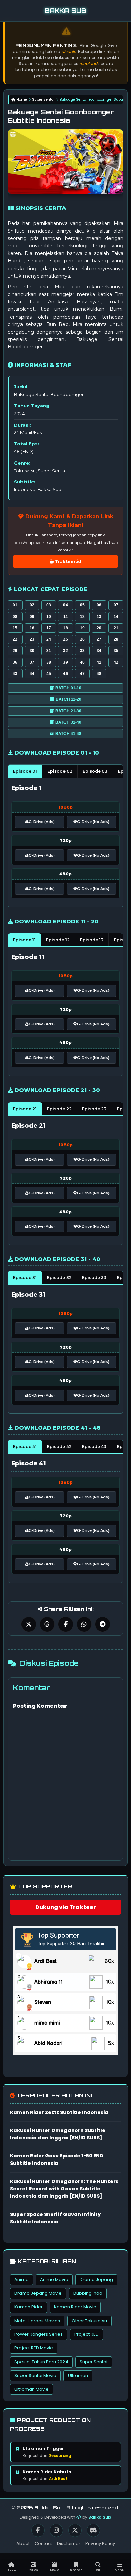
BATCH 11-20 (69, 699)
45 (49, 674)
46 (65, 674)
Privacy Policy (100, 2544)
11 (66, 617)
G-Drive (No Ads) (93, 822)
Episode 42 (59, 1446)
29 (15, 651)
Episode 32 (59, 1278)
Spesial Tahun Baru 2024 (41, 2362)
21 (116, 628)
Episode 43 (94, 1446)
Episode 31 (25, 1278)
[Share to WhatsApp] (84, 1624)
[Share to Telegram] (103, 1624)
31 (49, 651)
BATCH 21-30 (68, 711)
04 (65, 605)
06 (99, 605)
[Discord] (93, 2530)
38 (49, 662)
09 (32, 617)
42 (116, 662)
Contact (43, 2544)
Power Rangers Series (39, 2334)
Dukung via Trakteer (66, 1907)
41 (99, 662)
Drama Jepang (96, 2279)
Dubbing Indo (88, 2293)
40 (82, 662)
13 (99, 617)
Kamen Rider (29, 2307)
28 (116, 639)
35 (116, 651)
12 (82, 617)
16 (32, 628)
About (23, 2544)
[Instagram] (56, 2530)
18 (65, 628)
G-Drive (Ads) (42, 822)
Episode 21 (25, 1109)
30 (32, 651)
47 (82, 674)
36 (15, 662)
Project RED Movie (34, 2348)
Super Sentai (43, 100)
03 (49, 605)
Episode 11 (24, 940)
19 (82, 628)
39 (65, 662)
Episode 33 (94, 1278)
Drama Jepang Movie (38, 2293)
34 (99, 651)
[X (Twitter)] (75, 2530)
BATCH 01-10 (68, 688)
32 (65, 651)
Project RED (86, 2334)
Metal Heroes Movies (37, 2321)
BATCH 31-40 (68, 722)
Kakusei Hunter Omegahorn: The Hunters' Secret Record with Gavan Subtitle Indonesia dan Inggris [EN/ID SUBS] (65, 2189)
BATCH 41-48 (68, 734)
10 (49, 617)
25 (65, 639)
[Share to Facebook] (66, 1624)
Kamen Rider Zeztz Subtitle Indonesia (59, 2112)
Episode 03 (95, 771)
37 (32, 662)
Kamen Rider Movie (75, 2307)
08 (15, 617)
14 (116, 617)
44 (32, 674)
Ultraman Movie (32, 2389)
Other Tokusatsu (89, 2321)
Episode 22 (59, 1109)
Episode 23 (94, 1109)
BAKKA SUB (65, 11)
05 (82, 605)
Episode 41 (25, 1446)
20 (99, 628)
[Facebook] (38, 2530)
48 (99, 674)
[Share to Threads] (47, 1624)
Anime (21, 2279)
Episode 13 (92, 940)
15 (15, 628)
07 (116, 605)
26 (82, 639)
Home (22, 100)
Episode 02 (60, 771)
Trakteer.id (68, 561)
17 (49, 628)
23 (32, 639)
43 (15, 674)
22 (15, 639)
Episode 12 (58, 940)
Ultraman (78, 2375)
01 (15, 605)
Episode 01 (25, 771)
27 (99, 639)
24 (49, 639)
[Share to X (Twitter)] (29, 1624)
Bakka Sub (100, 2517)
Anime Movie (54, 2279)
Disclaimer (69, 2544)
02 (32, 605)
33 (82, 651)
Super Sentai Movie (35, 2375)
